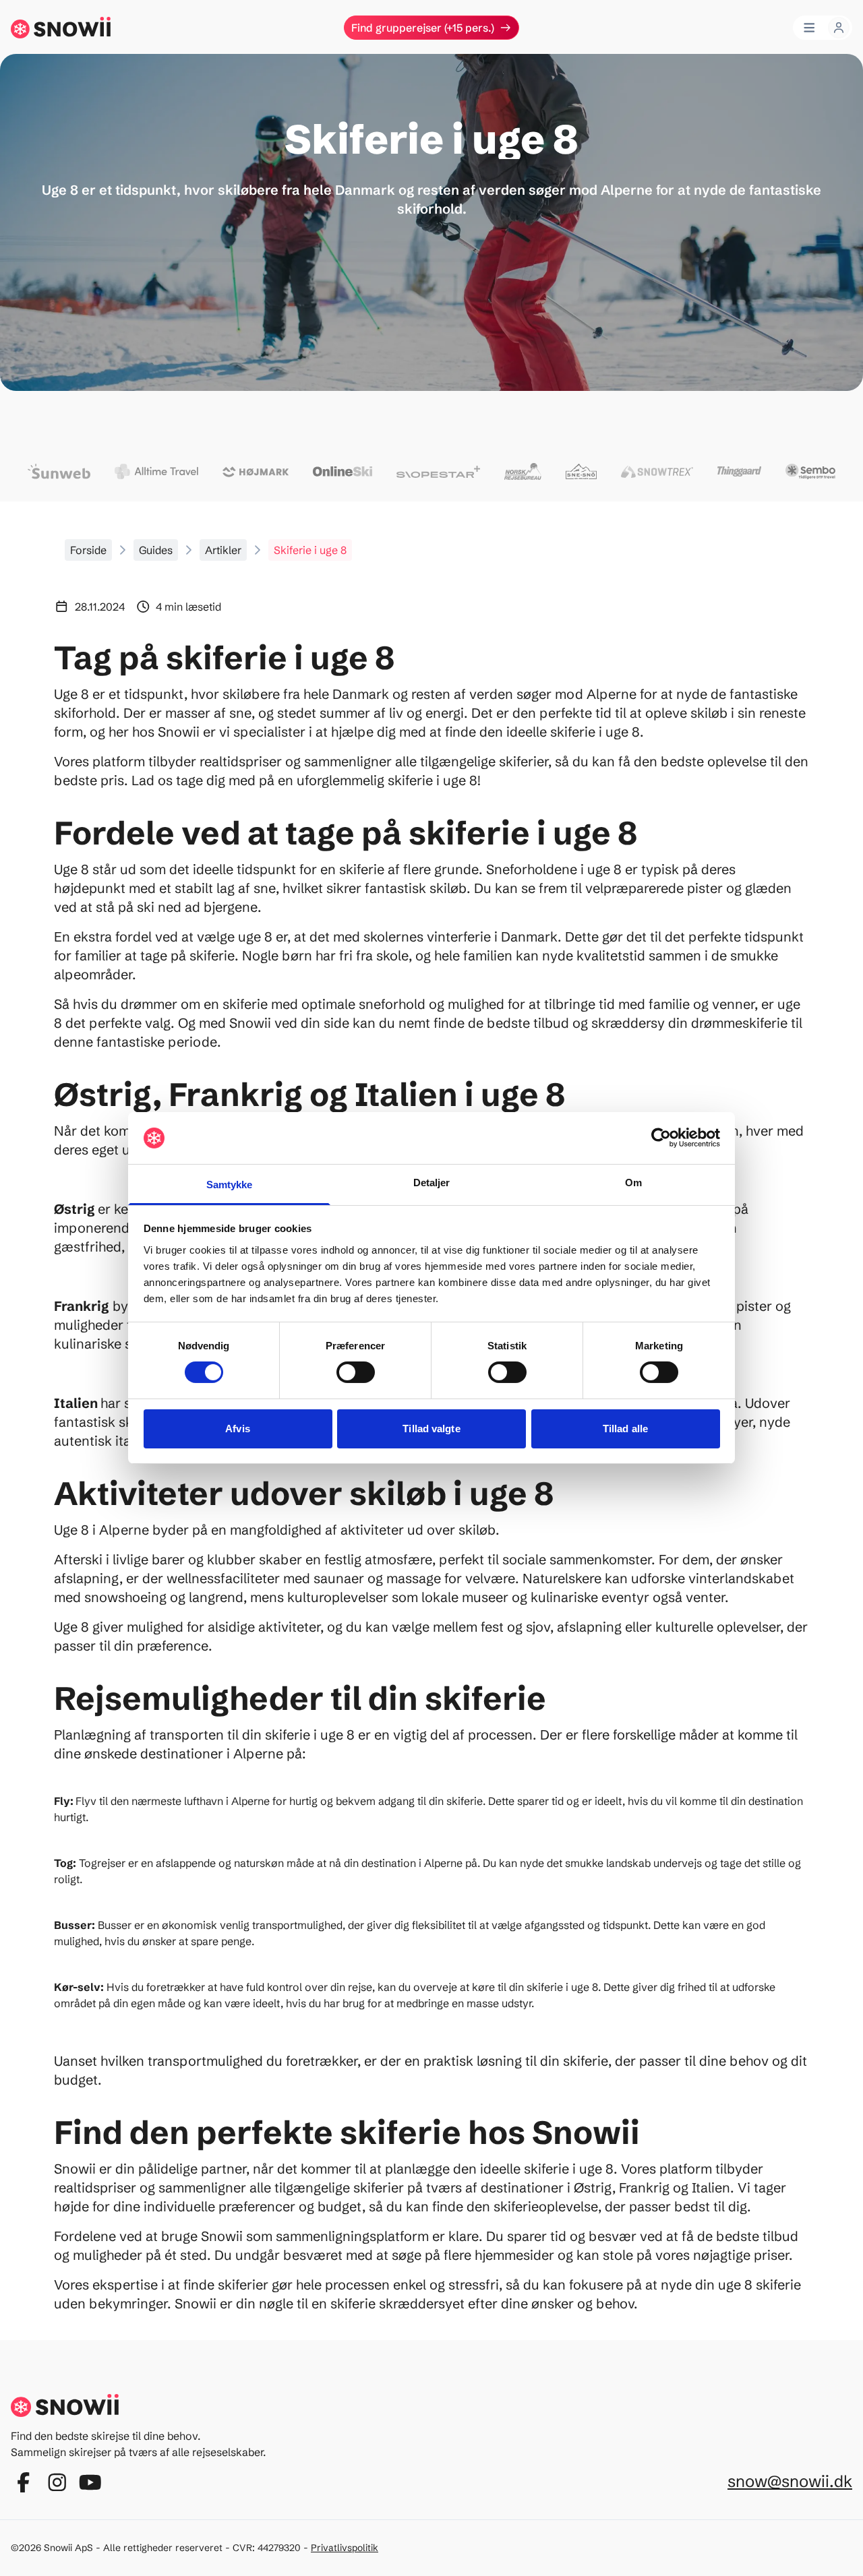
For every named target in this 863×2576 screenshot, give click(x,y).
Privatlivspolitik (345, 2548)
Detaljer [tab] (432, 1183)
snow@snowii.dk (790, 2481)
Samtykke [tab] (230, 1185)
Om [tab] (633, 1183)
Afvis (238, 1429)
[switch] (356, 1372)
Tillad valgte (431, 1429)
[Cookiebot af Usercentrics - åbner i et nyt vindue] (661, 1138)
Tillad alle (625, 1429)
